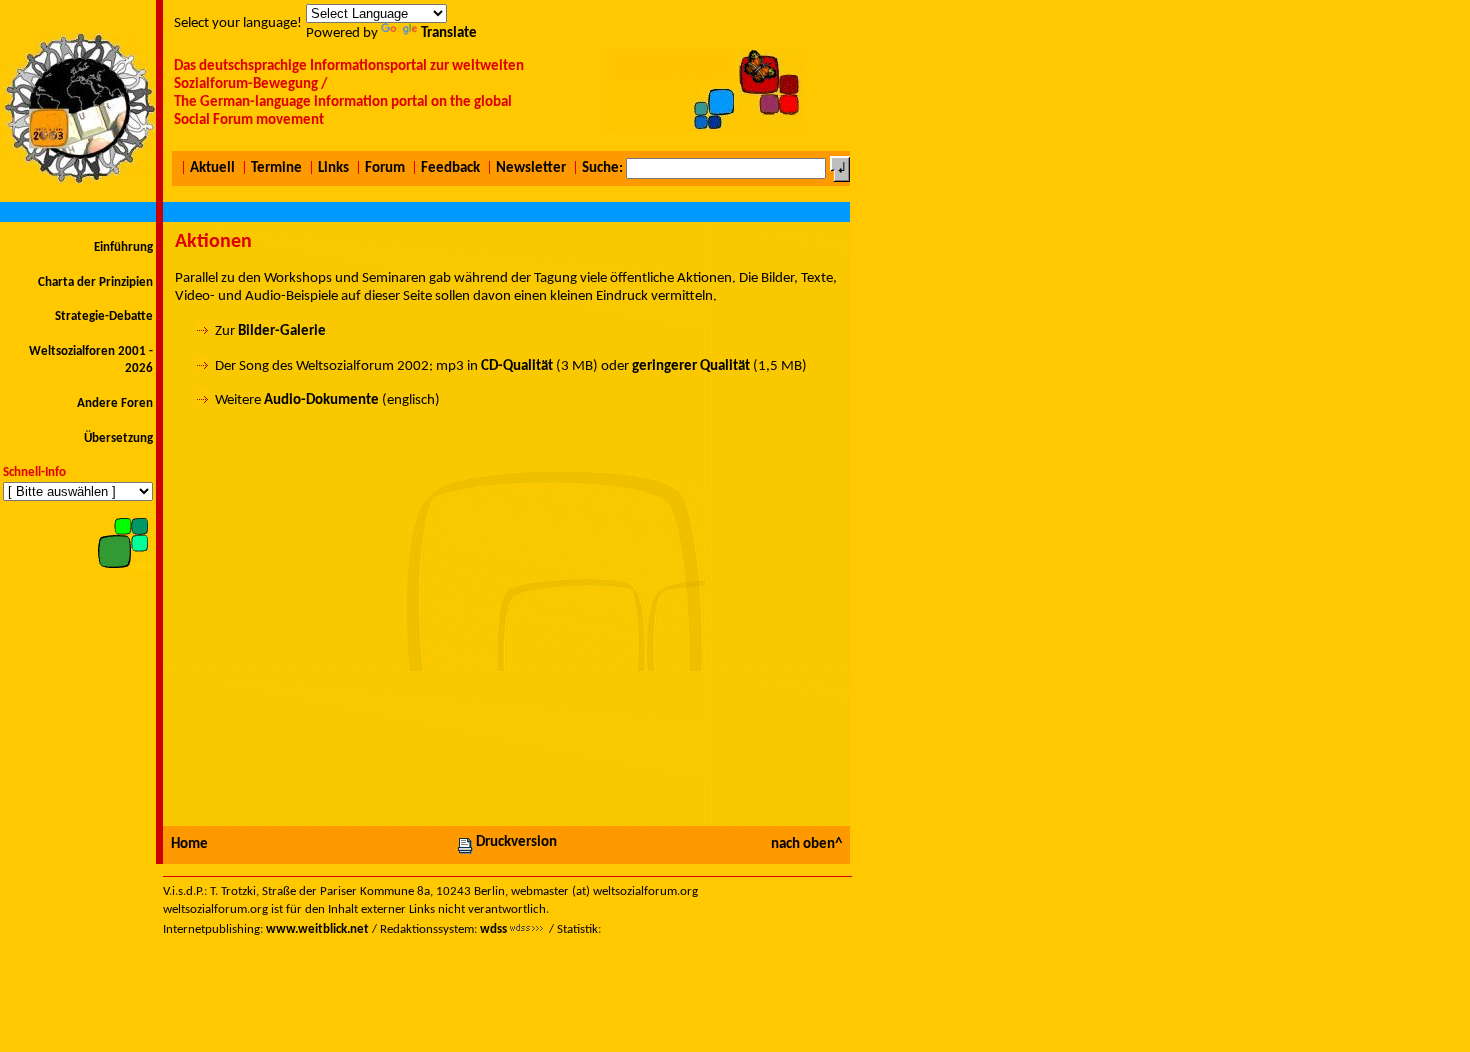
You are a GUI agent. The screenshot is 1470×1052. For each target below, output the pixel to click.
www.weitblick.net (317, 929)
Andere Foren (115, 403)
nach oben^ (806, 844)
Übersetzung (118, 438)
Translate (449, 33)
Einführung (123, 247)
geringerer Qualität (691, 366)
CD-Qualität (517, 366)
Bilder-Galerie (282, 331)
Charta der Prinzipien (95, 282)
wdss (493, 929)
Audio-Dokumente (321, 400)
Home (189, 844)
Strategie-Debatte (104, 316)
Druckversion (516, 842)
